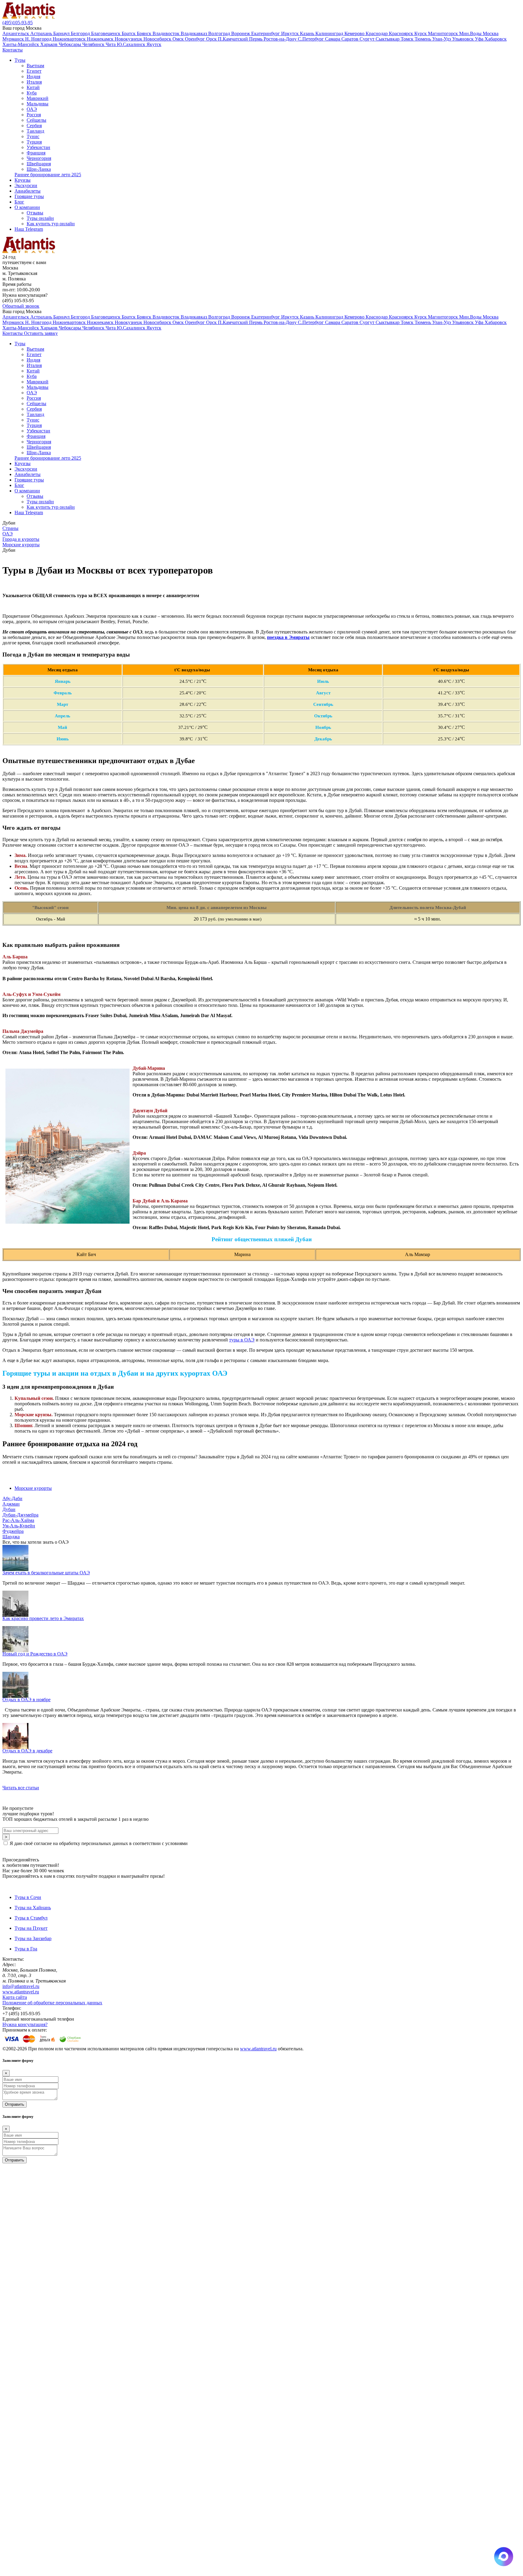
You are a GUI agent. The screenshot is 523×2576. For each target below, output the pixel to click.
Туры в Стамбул (31, 1918)
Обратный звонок (21, 306)
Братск (129, 33)
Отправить (15, 2104)
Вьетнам (35, 66)
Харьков (49, 44)
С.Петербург (311, 39)
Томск (408, 39)
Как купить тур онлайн (51, 224)
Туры (20, 60)
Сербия (34, 126)
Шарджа (11, 1537)
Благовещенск (106, 33)
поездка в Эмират (286, 637)
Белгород (81, 33)
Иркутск (291, 33)
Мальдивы (38, 104)
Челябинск (94, 44)
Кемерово (355, 33)
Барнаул (62, 33)
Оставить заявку (41, 333)
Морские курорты (33, 1488)
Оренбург (196, 39)
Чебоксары (71, 44)
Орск (212, 39)
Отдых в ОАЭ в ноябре (26, 1700)
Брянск (145, 33)
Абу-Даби (12, 1498)
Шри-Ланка (39, 169)
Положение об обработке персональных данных (52, 2003)
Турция (34, 142)
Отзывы (35, 213)
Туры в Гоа (26, 1949)
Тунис (33, 136)
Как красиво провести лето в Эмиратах (43, 1618)
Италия (34, 82)
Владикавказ (194, 33)
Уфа (480, 39)
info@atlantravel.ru (21, 1986)
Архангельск (16, 33)
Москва (491, 33)
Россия (34, 115)
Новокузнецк (129, 39)
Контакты (13, 50)
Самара (333, 39)
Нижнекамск (101, 39)
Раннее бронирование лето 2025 (48, 175)
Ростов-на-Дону (281, 39)
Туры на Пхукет (31, 1928)
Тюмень (423, 39)
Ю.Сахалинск (132, 44)
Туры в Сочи (28, 1897)
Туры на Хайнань (33, 1908)
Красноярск (402, 33)
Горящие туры (29, 196)
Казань (308, 33)
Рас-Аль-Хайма (18, 1520)
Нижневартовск (70, 39)
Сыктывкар (388, 39)
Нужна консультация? (25, 2024)
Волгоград (220, 33)
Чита (111, 44)
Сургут (368, 39)
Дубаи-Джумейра (20, 1515)
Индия (33, 76)
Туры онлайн (40, 218)
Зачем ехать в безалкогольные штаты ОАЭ (46, 1573)
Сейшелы (36, 120)
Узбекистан (38, 147)
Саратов (350, 39)
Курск (421, 33)
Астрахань (42, 33)
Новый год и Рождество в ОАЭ (35, 1654)
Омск (179, 39)
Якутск (154, 44)
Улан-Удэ (442, 39)
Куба (32, 93)
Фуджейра (13, 1531)
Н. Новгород (39, 39)
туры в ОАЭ (242, 1340)
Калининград (330, 33)
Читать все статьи (21, 1788)
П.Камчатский (234, 39)
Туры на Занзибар (33, 1938)
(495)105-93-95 (18, 23)
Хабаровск (496, 39)
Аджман (11, 1504)
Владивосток (167, 33)
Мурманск (14, 39)
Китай (33, 87)
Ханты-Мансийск (21, 44)
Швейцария (39, 164)
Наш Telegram (29, 229)
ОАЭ (32, 109)
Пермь (256, 39)
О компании (27, 207)
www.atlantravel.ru (21, 1992)
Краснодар (377, 33)
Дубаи (9, 1509)
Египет (34, 71)
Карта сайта (15, 1997)
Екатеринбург (266, 33)
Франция (36, 153)
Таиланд (35, 131)
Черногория (39, 158)
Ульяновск (464, 39)
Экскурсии (26, 185)
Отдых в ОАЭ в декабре (27, 1751)
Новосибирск (158, 39)
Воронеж (241, 33)
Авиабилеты (28, 191)
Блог (19, 202)
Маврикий (38, 98)
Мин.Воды (471, 33)
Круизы (23, 180)
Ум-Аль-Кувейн (19, 1526)
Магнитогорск (444, 33)
